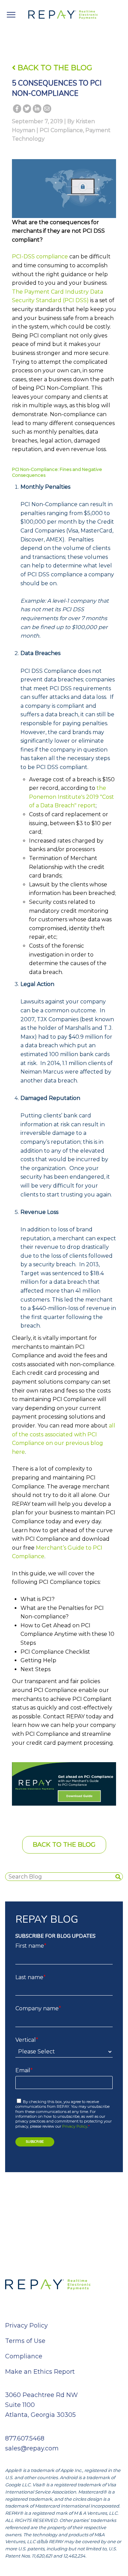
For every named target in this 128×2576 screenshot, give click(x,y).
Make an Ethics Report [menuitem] (40, 2372)
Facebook (17, 110)
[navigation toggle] (11, 15)
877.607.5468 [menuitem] (25, 2438)
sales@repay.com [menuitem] (32, 2448)
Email (47, 110)
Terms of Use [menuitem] (25, 2341)
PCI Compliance (61, 130)
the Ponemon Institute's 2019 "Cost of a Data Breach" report (72, 797)
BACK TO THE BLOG (54, 68)
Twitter (27, 110)
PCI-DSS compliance (40, 257)
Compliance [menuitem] (24, 2356)
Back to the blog (64, 1845)
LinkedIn (37, 110)
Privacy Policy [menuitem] (26, 2325)
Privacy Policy (75, 2126)
